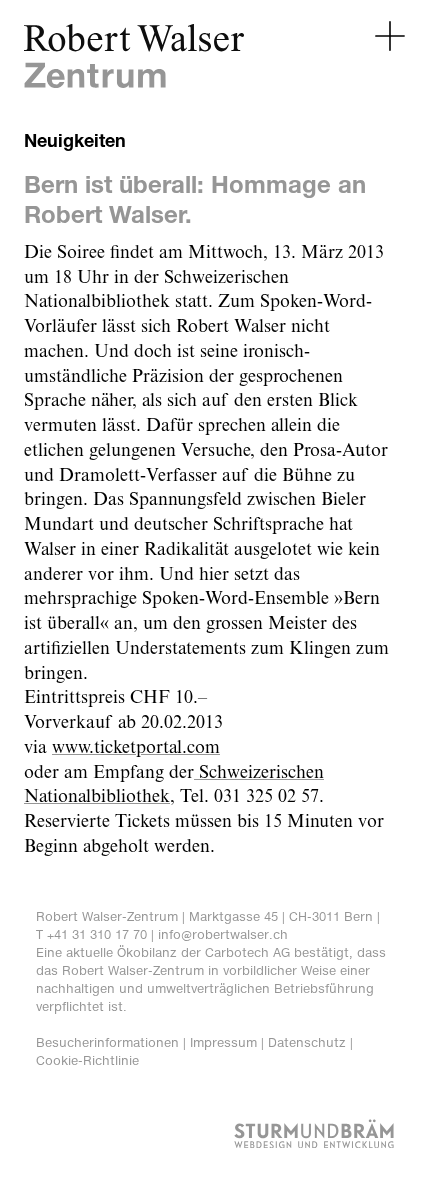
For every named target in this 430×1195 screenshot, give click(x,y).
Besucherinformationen (107, 1042)
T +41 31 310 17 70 (91, 934)
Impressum (223, 1042)
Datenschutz (307, 1042)
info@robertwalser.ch (223, 934)
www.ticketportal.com (136, 748)
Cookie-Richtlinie (87, 1060)
